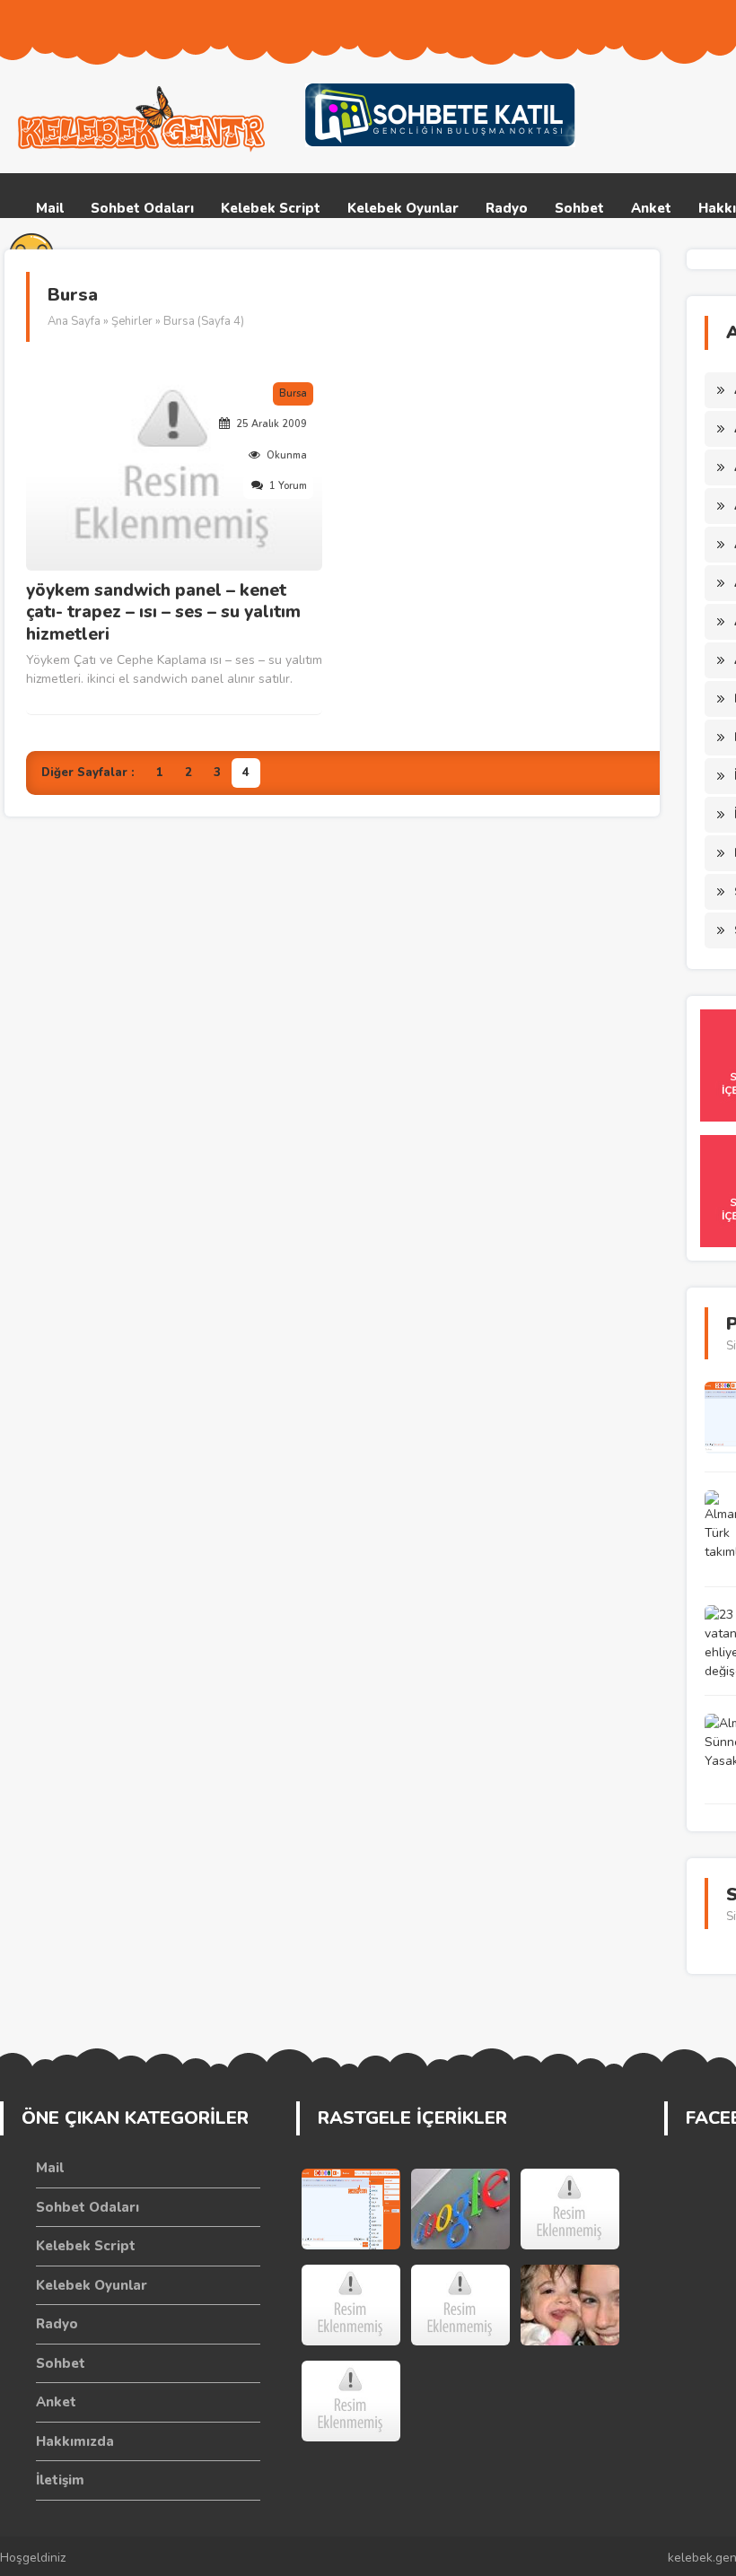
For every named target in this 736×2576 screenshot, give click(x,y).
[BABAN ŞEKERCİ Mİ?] (570, 2209)
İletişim (60, 2480)
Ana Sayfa (74, 321)
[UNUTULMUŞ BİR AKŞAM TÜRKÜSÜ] (460, 2305)
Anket (651, 208)
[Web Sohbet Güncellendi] (351, 2209)
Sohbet (579, 208)
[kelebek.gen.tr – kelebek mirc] (144, 119)
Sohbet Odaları (142, 208)
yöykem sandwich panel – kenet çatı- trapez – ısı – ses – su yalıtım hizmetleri (163, 613)
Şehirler (132, 321)
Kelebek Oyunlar (403, 208)
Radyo (507, 208)
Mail (50, 208)
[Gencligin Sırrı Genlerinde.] (570, 2305)
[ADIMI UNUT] (351, 2305)
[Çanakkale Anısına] (351, 2401)
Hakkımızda (75, 2441)
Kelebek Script (271, 208)
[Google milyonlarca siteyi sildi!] (460, 2209)
